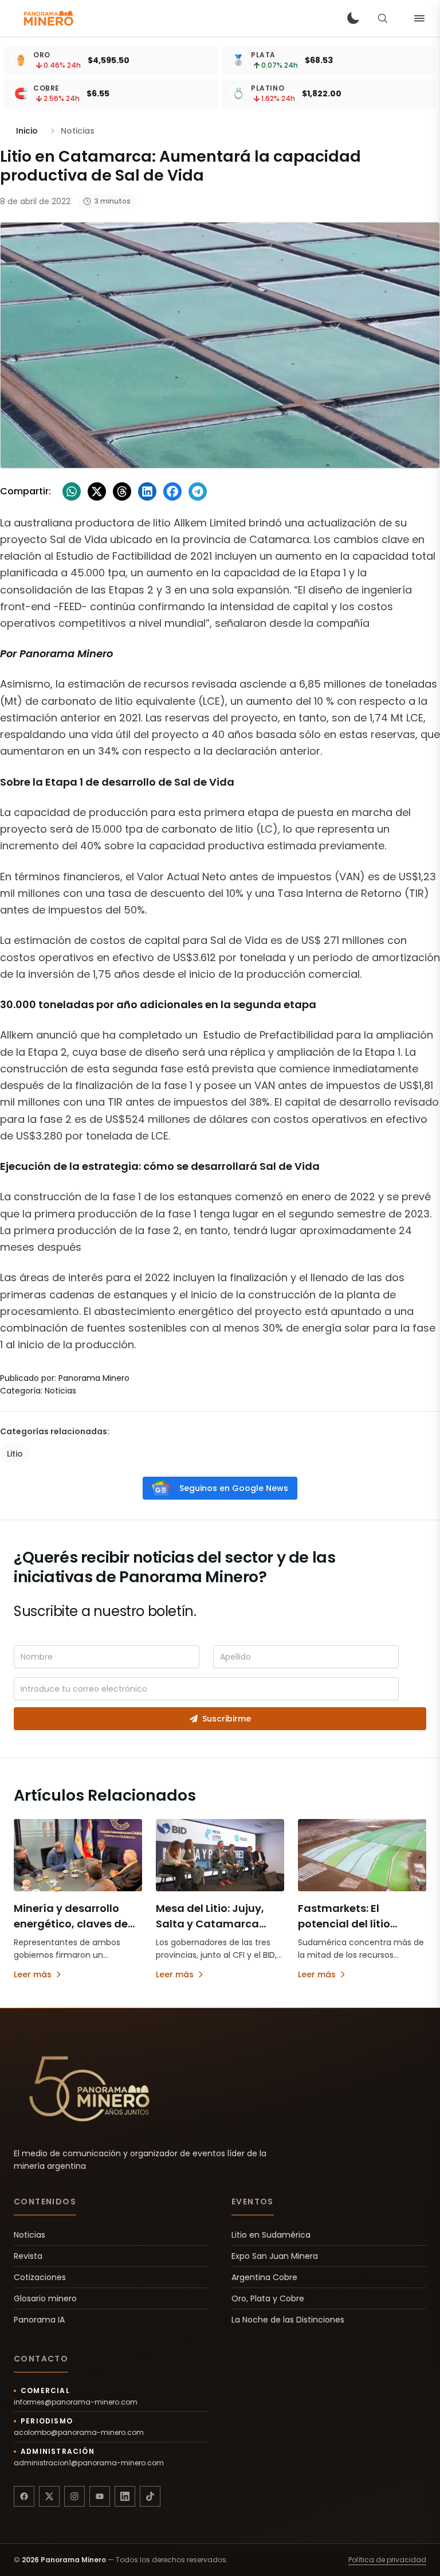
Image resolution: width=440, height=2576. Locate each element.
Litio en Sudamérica (271, 2235)
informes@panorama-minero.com (76, 2402)
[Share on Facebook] (172, 491)
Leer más (33, 1974)
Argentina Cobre (264, 2277)
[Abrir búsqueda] (383, 18)
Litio (15, 1454)
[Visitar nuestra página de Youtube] (100, 2496)
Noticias (30, 2235)
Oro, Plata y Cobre (268, 2298)
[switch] (353, 18)
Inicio (27, 131)
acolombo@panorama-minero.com (79, 2433)
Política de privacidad (387, 2560)
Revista (28, 2256)
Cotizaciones (40, 2277)
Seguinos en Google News (234, 1488)
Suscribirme (227, 1719)
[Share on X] (97, 491)
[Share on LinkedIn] (147, 491)
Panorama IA (39, 2320)
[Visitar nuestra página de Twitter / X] (49, 2496)
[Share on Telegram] (198, 491)
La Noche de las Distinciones (288, 2320)
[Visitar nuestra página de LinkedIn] (125, 2496)
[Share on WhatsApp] (72, 491)
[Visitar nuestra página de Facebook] (24, 2496)
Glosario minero (45, 2298)
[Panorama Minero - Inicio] (48, 18)
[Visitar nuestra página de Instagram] (74, 2496)
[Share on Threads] (122, 491)
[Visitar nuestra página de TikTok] (150, 2496)
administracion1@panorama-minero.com (89, 2463)
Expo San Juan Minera (275, 2256)
